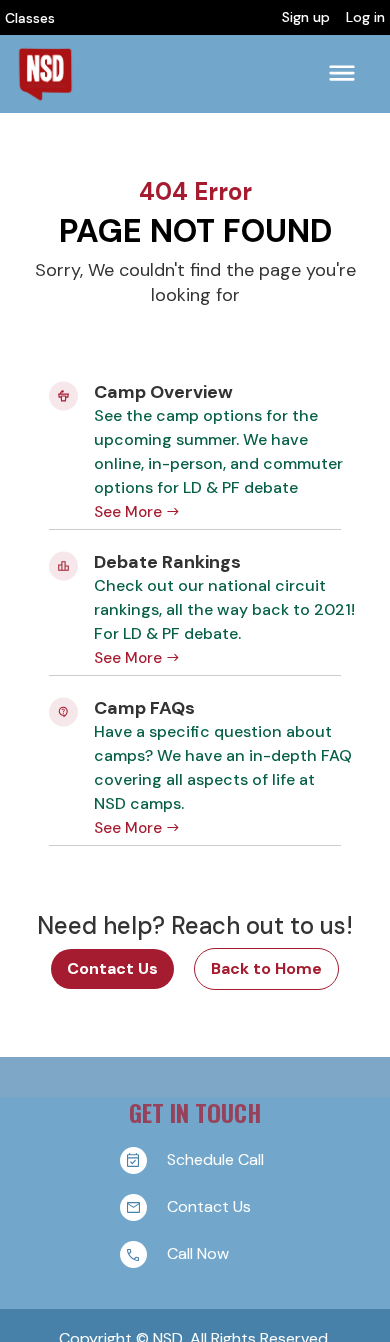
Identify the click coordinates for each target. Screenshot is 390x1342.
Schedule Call (215, 1159)
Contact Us (112, 968)
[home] (45, 74)
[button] (342, 73)
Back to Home (266, 968)
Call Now (198, 1253)
